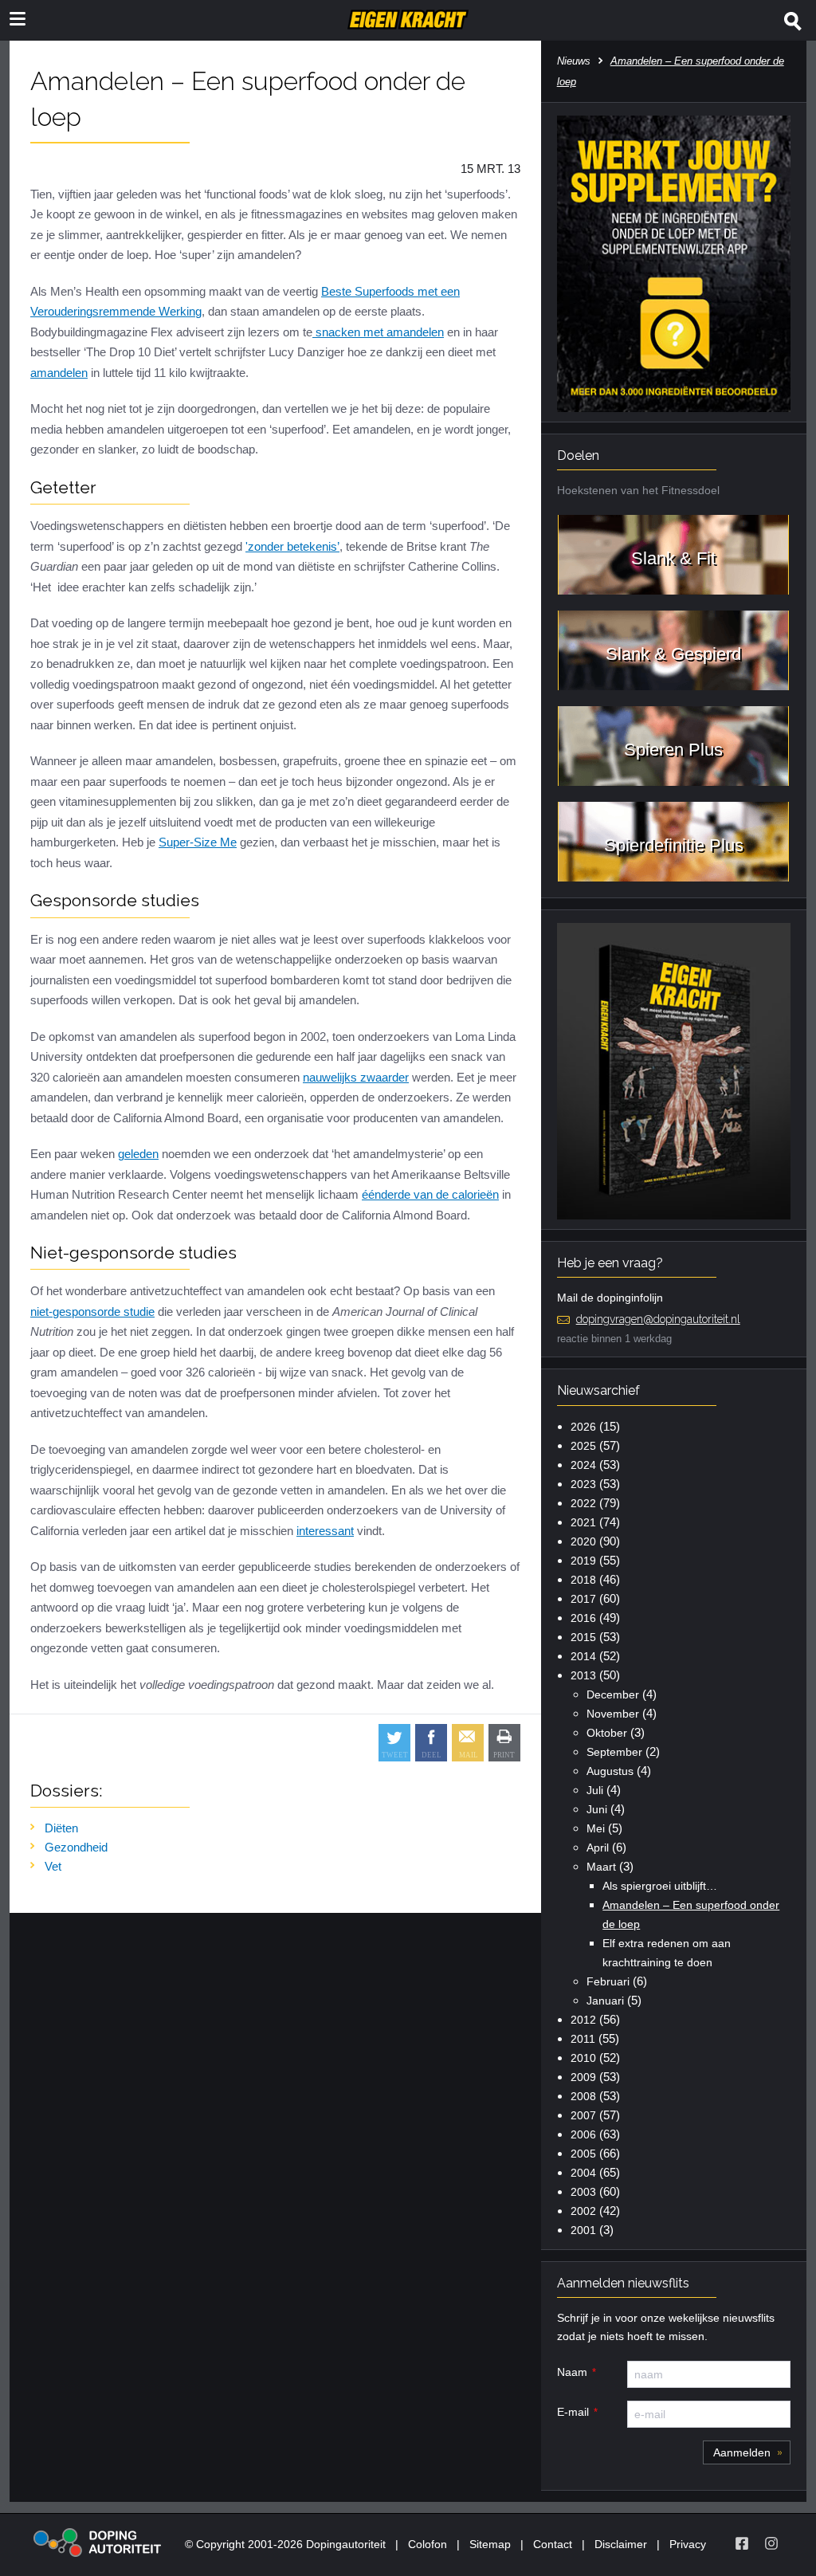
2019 (583, 1561)
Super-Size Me (198, 842)
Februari (608, 1981)
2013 (583, 1675)
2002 (583, 2211)
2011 (583, 2039)
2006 (583, 2134)
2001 (583, 2230)
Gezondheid (76, 1847)
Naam (572, 2372)
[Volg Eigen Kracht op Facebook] (742, 2543)
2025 (583, 1446)
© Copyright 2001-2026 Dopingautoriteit (285, 2544)
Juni (597, 1809)
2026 (583, 1427)
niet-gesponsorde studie (92, 1312)
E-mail (573, 2412)
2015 (583, 1637)
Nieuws (574, 61)
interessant (325, 1531)
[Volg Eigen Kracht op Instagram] (771, 2543)
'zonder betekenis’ (292, 546)
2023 (583, 1484)
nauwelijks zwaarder (356, 1077)
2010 (583, 2058)
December (613, 1694)
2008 (583, 2096)
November (613, 1714)
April (598, 1848)
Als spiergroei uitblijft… (660, 1886)
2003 (583, 2192)
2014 (583, 1656)
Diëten (61, 1828)
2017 (583, 1599)
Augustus (610, 1771)
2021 (583, 1522)
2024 (583, 1465)
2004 (583, 2173)
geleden (138, 1154)
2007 (583, 2115)
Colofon (428, 2544)
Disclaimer (621, 2544)
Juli (595, 1790)
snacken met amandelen (378, 332)
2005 (583, 2154)
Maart (601, 1867)
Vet (53, 1866)
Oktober (607, 1733)
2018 (583, 1580)
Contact (553, 2544)
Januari (605, 2001)
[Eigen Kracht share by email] (468, 1743)
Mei (596, 1828)
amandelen (59, 373)
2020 (583, 1541)
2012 (583, 2020)
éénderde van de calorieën (430, 1194)
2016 (583, 1618)
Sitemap (490, 2544)
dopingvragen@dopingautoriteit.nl (658, 1319)
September (614, 1752)
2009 (583, 2077)
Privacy (688, 2544)
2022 (583, 1503)
